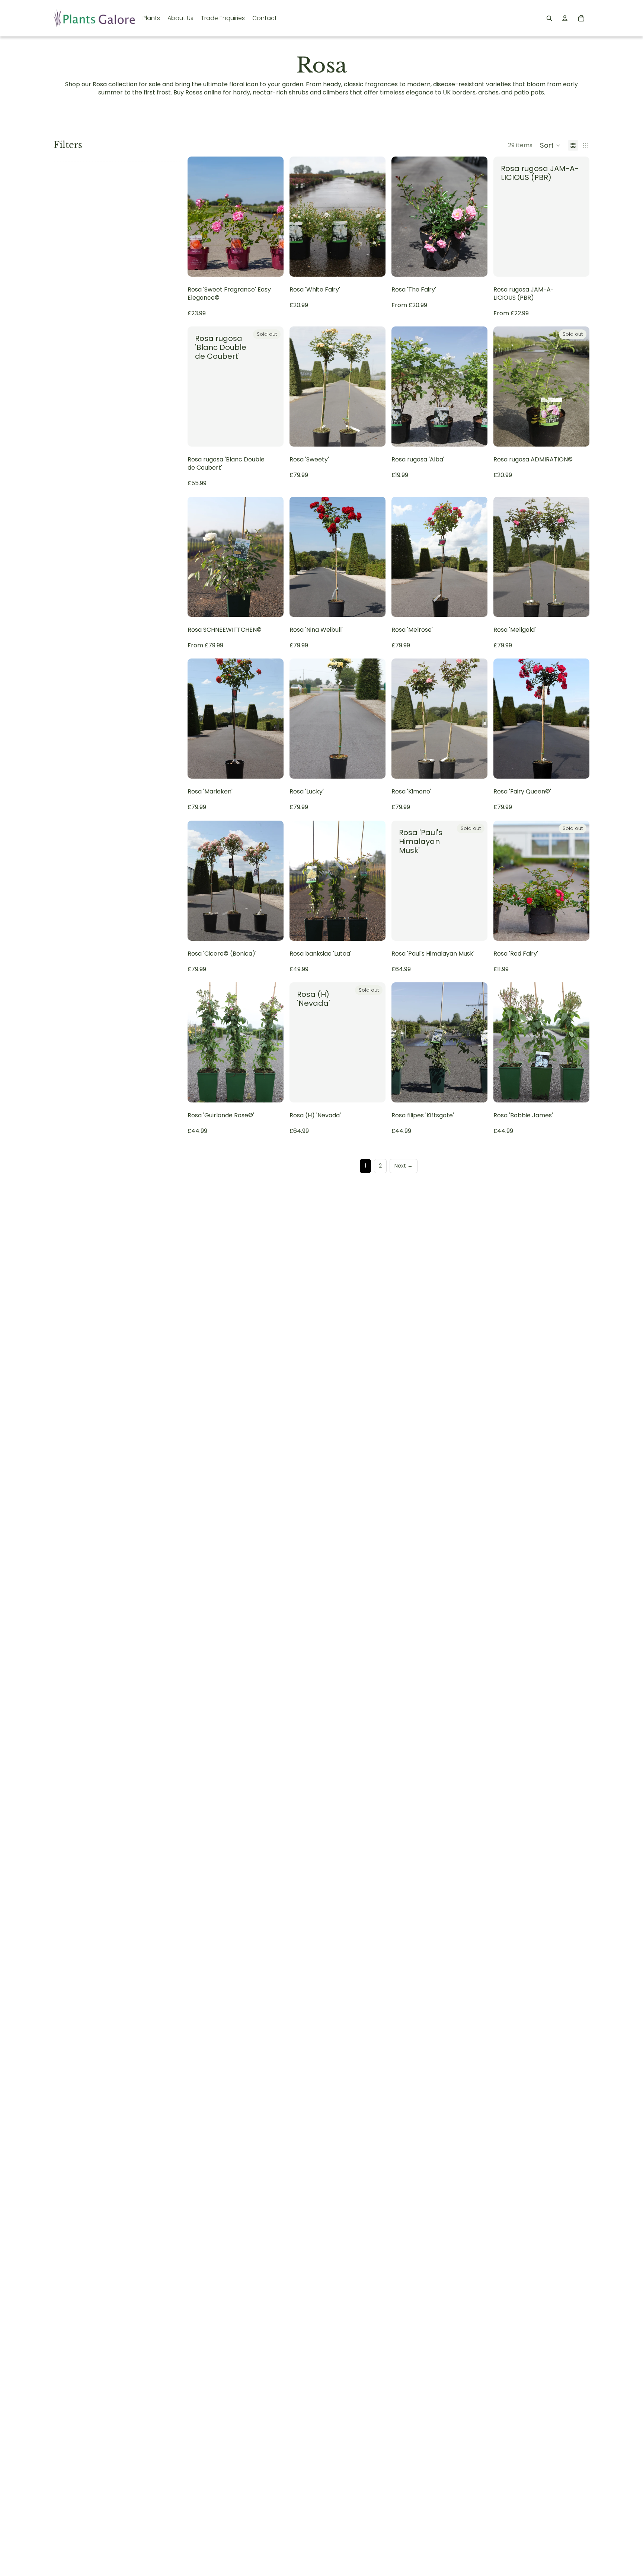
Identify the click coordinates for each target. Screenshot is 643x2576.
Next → (404, 1166)
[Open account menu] (565, 18)
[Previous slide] (403, 216)
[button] (550, 145)
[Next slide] (476, 216)
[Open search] (549, 18)
